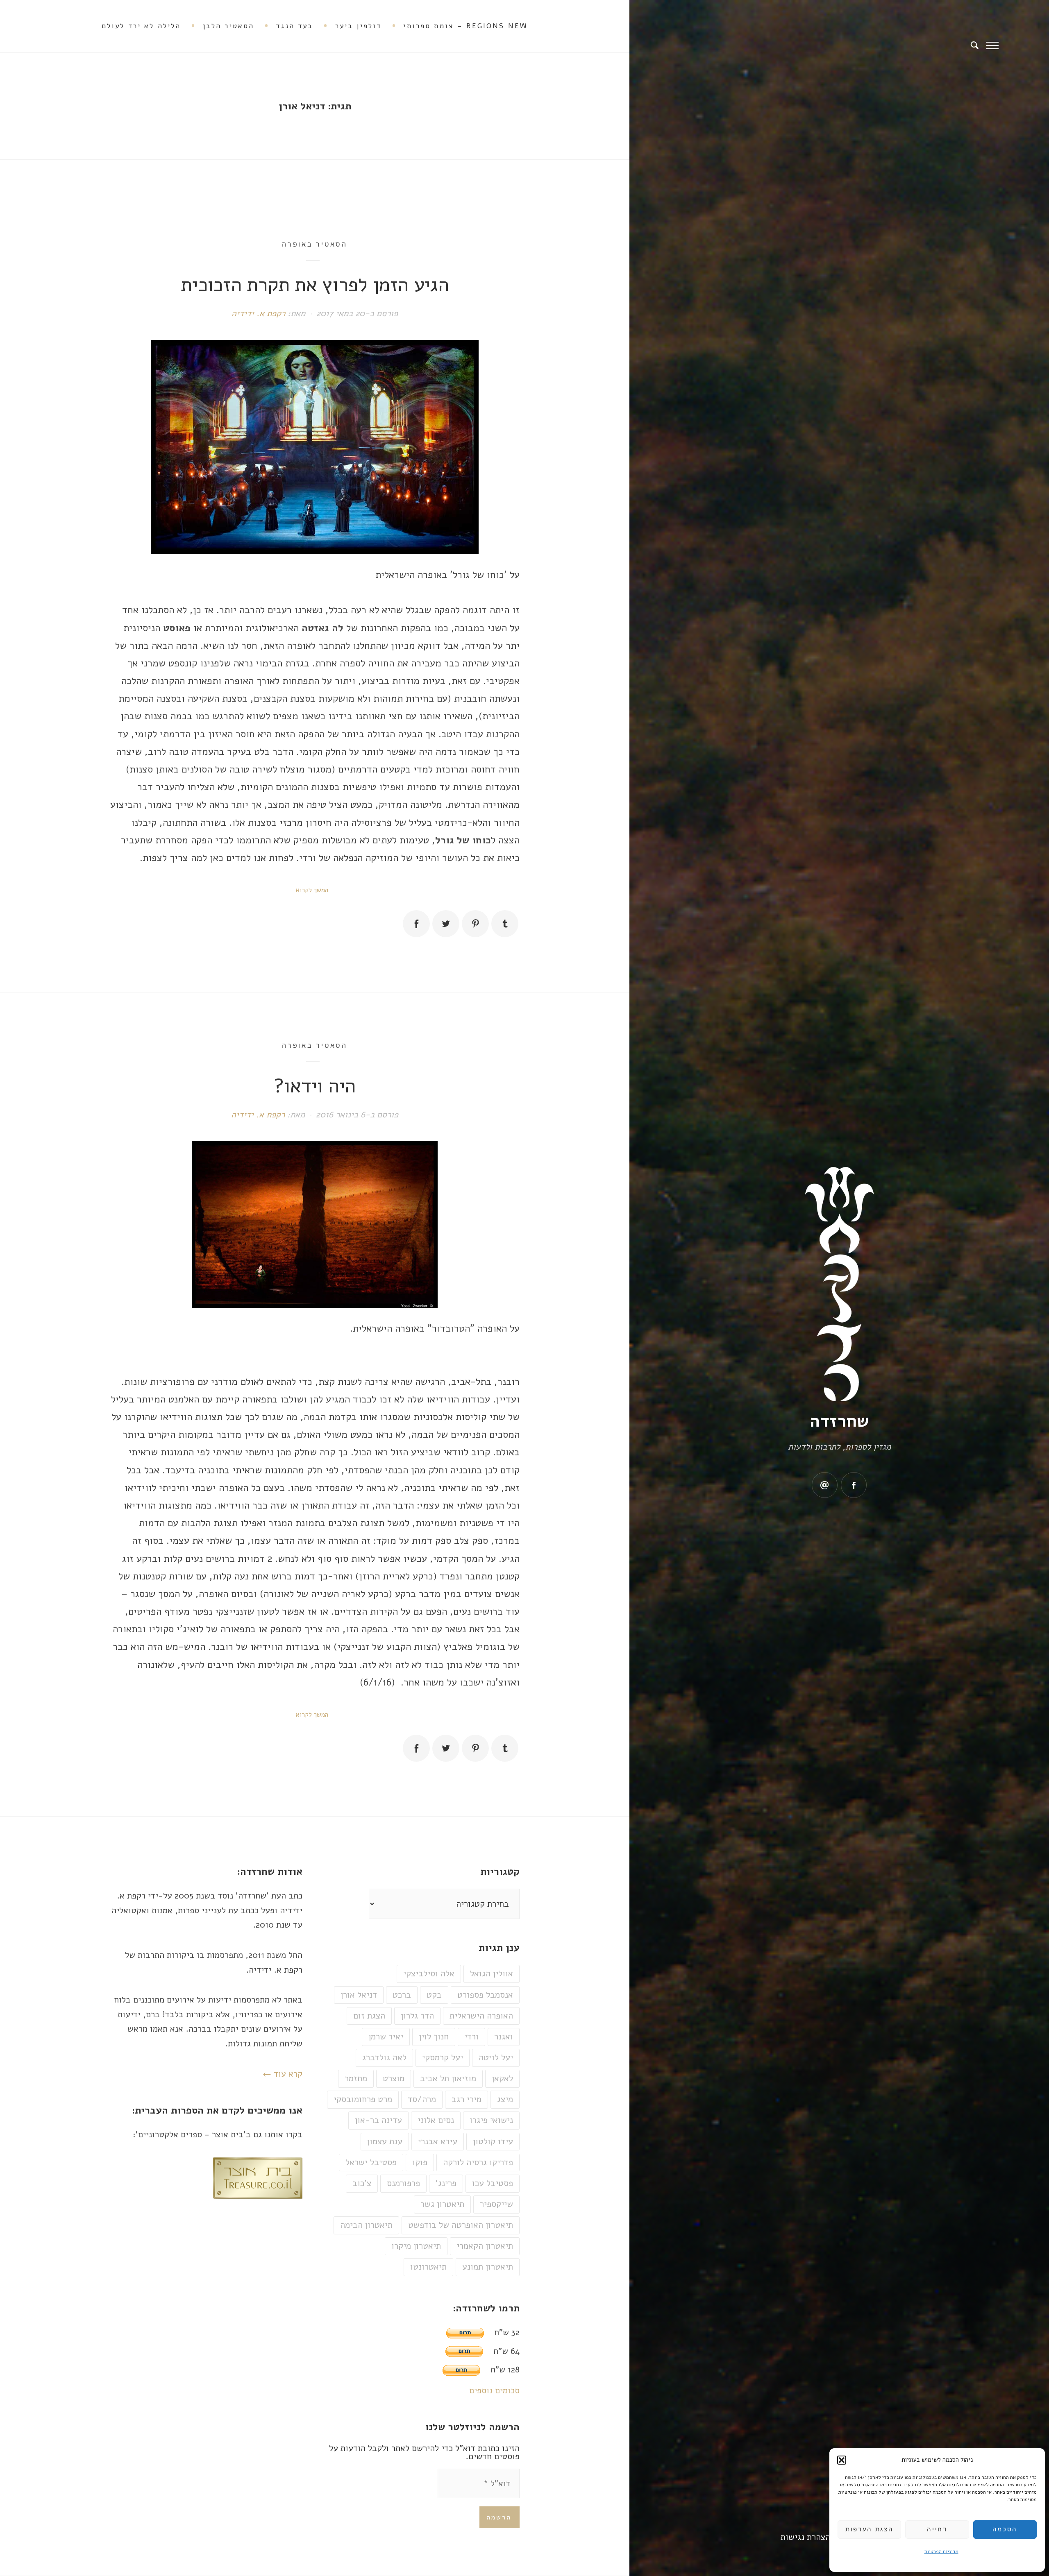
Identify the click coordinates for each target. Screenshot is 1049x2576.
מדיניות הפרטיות (941, 2551)
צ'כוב (362, 2183)
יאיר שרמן (386, 2037)
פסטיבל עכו (493, 2183)
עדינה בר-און (378, 2120)
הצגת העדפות (869, 2529)
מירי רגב (467, 2099)
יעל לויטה (496, 2057)
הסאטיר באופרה (315, 244)
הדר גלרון (417, 2016)
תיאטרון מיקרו (416, 2246)
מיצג (505, 2099)
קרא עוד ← (283, 2074)
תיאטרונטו (428, 2267)
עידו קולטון (493, 2141)
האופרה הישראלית (481, 2016)
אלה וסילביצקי (429, 1973)
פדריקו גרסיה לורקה (478, 2162)
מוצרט (394, 2078)
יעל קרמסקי (443, 2057)
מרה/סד (422, 2099)
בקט (434, 1995)
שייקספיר (496, 2204)
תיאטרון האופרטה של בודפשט (461, 2225)
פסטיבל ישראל (371, 2162)
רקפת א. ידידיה (258, 313)
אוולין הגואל (492, 1973)
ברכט (402, 1995)
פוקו (420, 2162)
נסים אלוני (436, 2120)
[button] (842, 2460)
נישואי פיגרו (491, 2120)
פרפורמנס (403, 2183)
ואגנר (504, 2037)
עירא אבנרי (438, 2141)
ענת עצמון (385, 2141)
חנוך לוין (434, 2037)
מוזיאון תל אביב (448, 2078)
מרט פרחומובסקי (363, 2099)
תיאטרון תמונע (488, 2267)
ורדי (471, 2037)
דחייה (937, 2529)
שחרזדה (839, 1421)
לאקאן (502, 2078)
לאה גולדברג (384, 2057)
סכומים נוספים (494, 2390)
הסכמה (1005, 2529)
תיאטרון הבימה (366, 2225)
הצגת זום (369, 2016)
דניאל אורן (359, 1995)
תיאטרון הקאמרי (485, 2246)
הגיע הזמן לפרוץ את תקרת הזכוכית (315, 285)
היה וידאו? (315, 1086)
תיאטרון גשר (442, 2204)
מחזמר (356, 2078)
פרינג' (446, 2183)
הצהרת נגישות (805, 2537)
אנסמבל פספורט (485, 1995)
